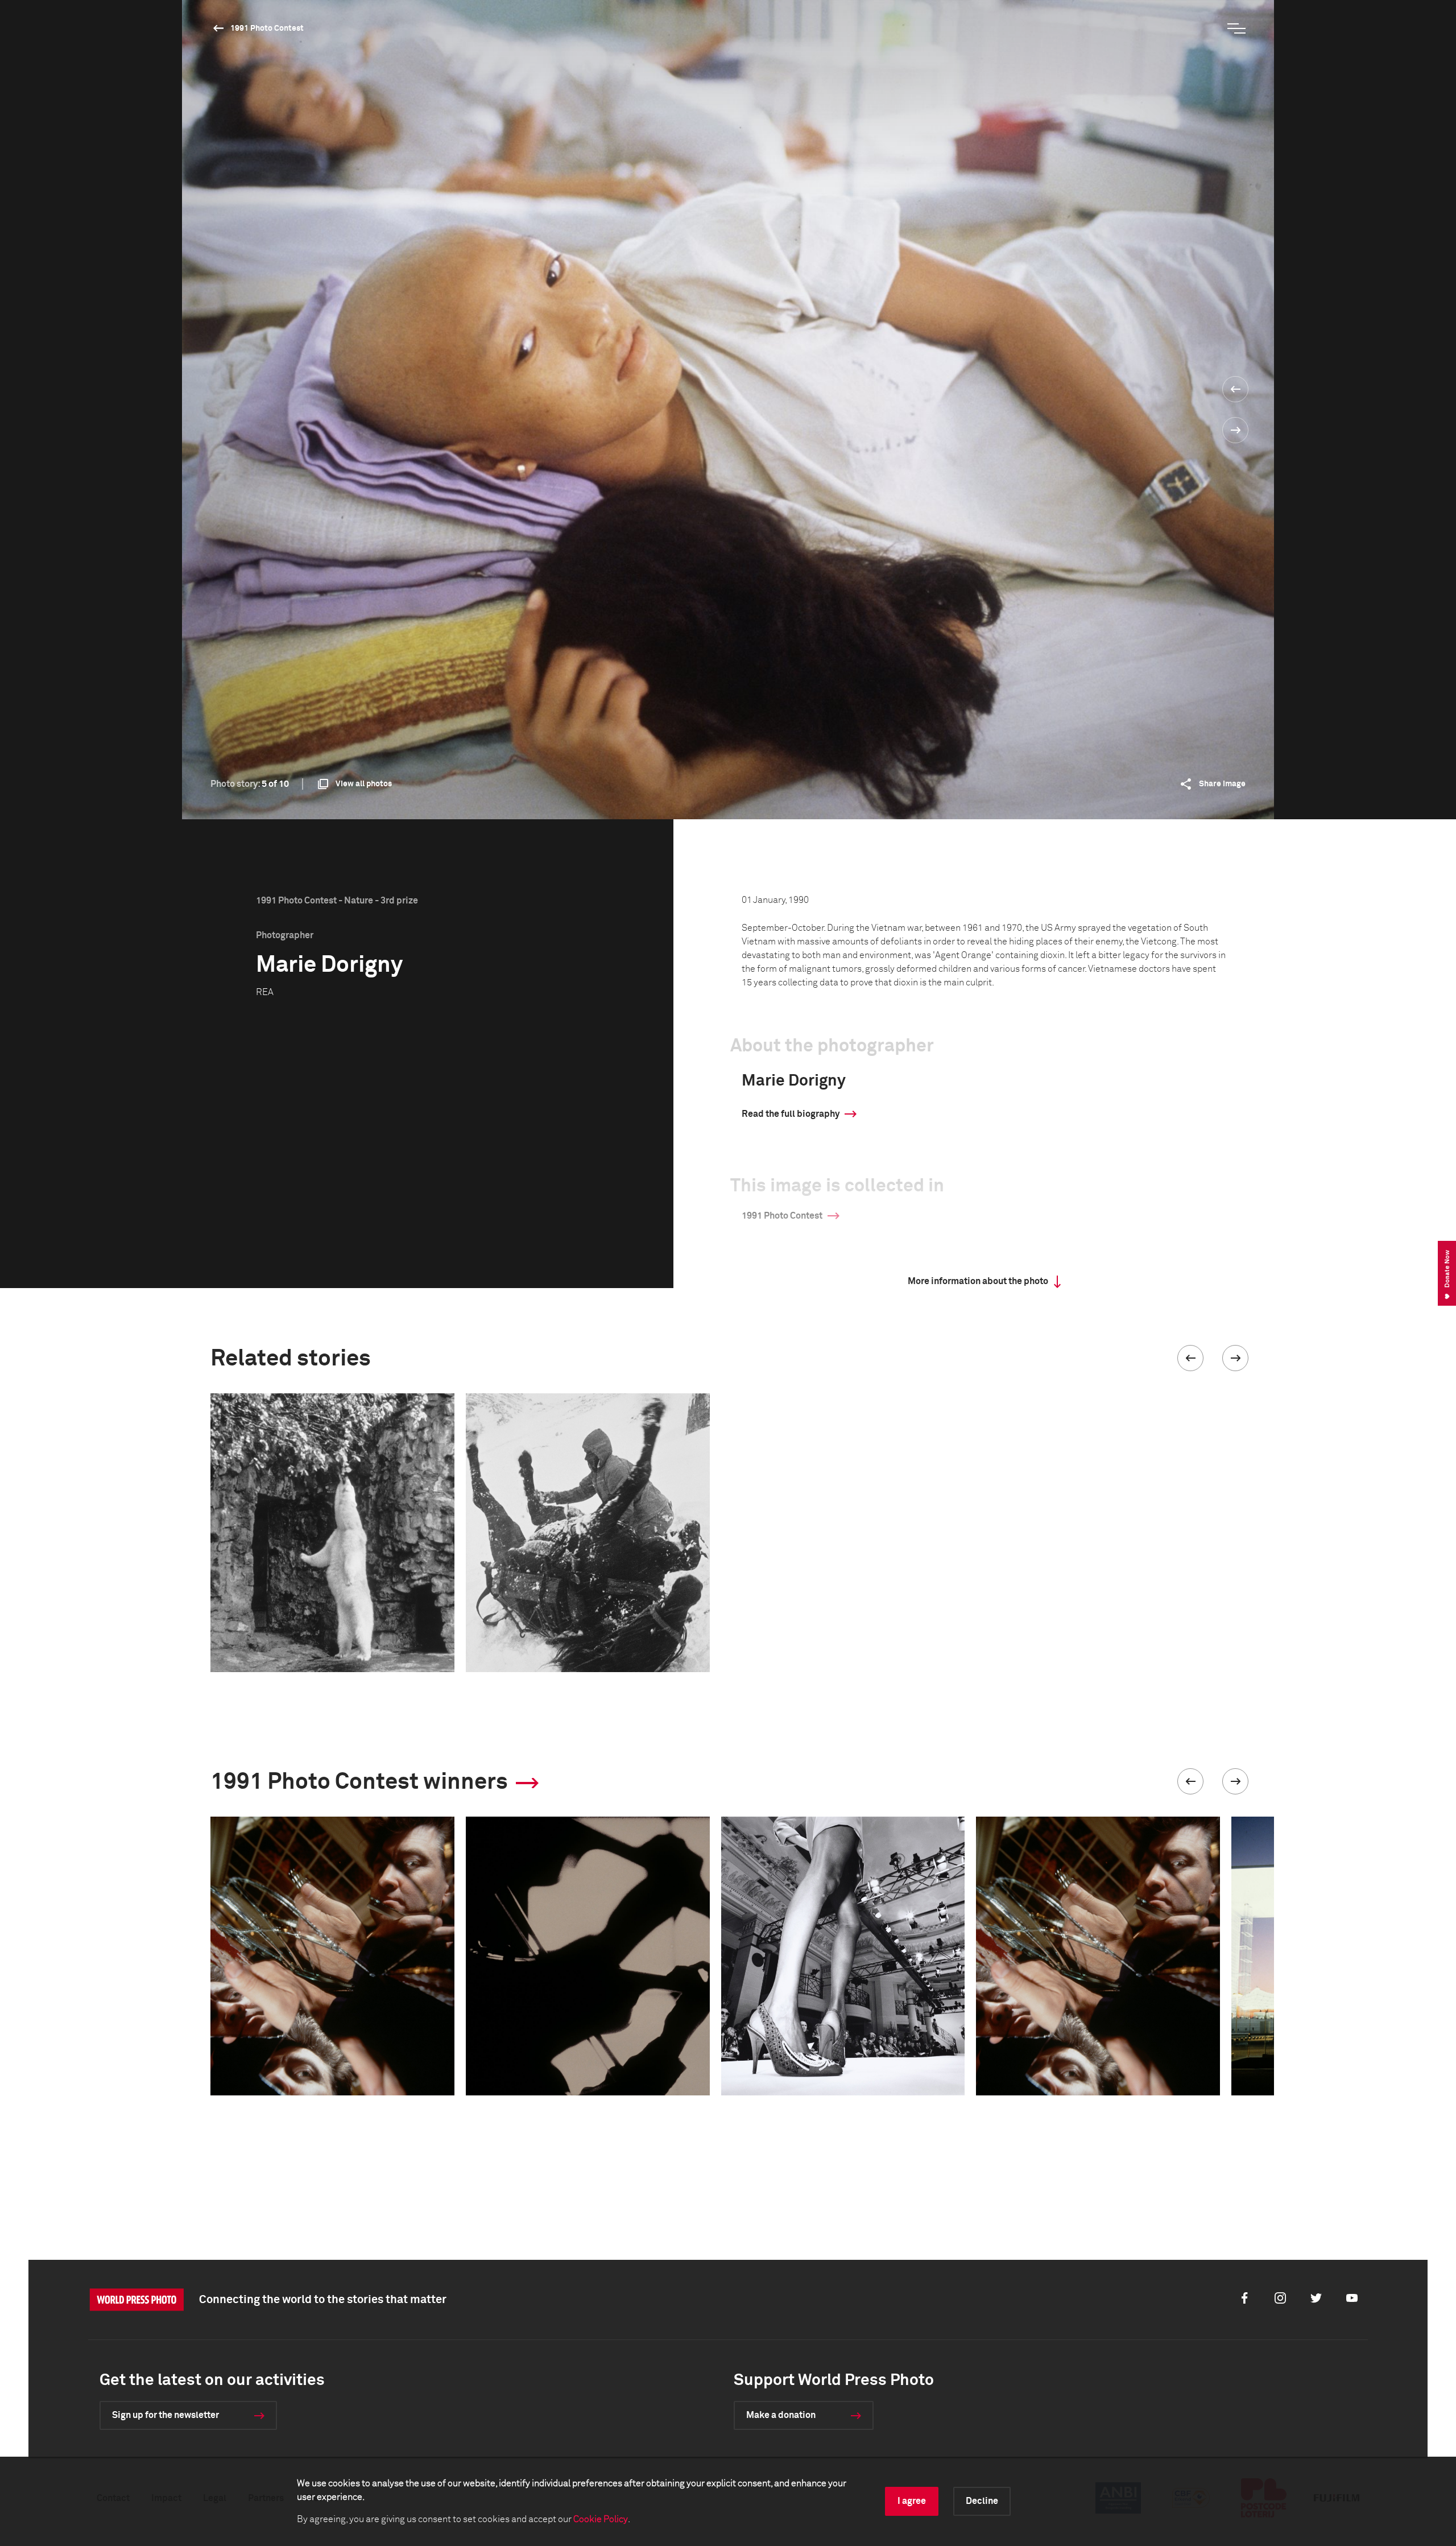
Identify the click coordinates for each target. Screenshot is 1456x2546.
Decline (982, 2501)
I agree (912, 2501)
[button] (1190, 1358)
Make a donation (781, 2415)
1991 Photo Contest (267, 28)
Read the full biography (791, 1114)
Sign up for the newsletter (166, 2415)
